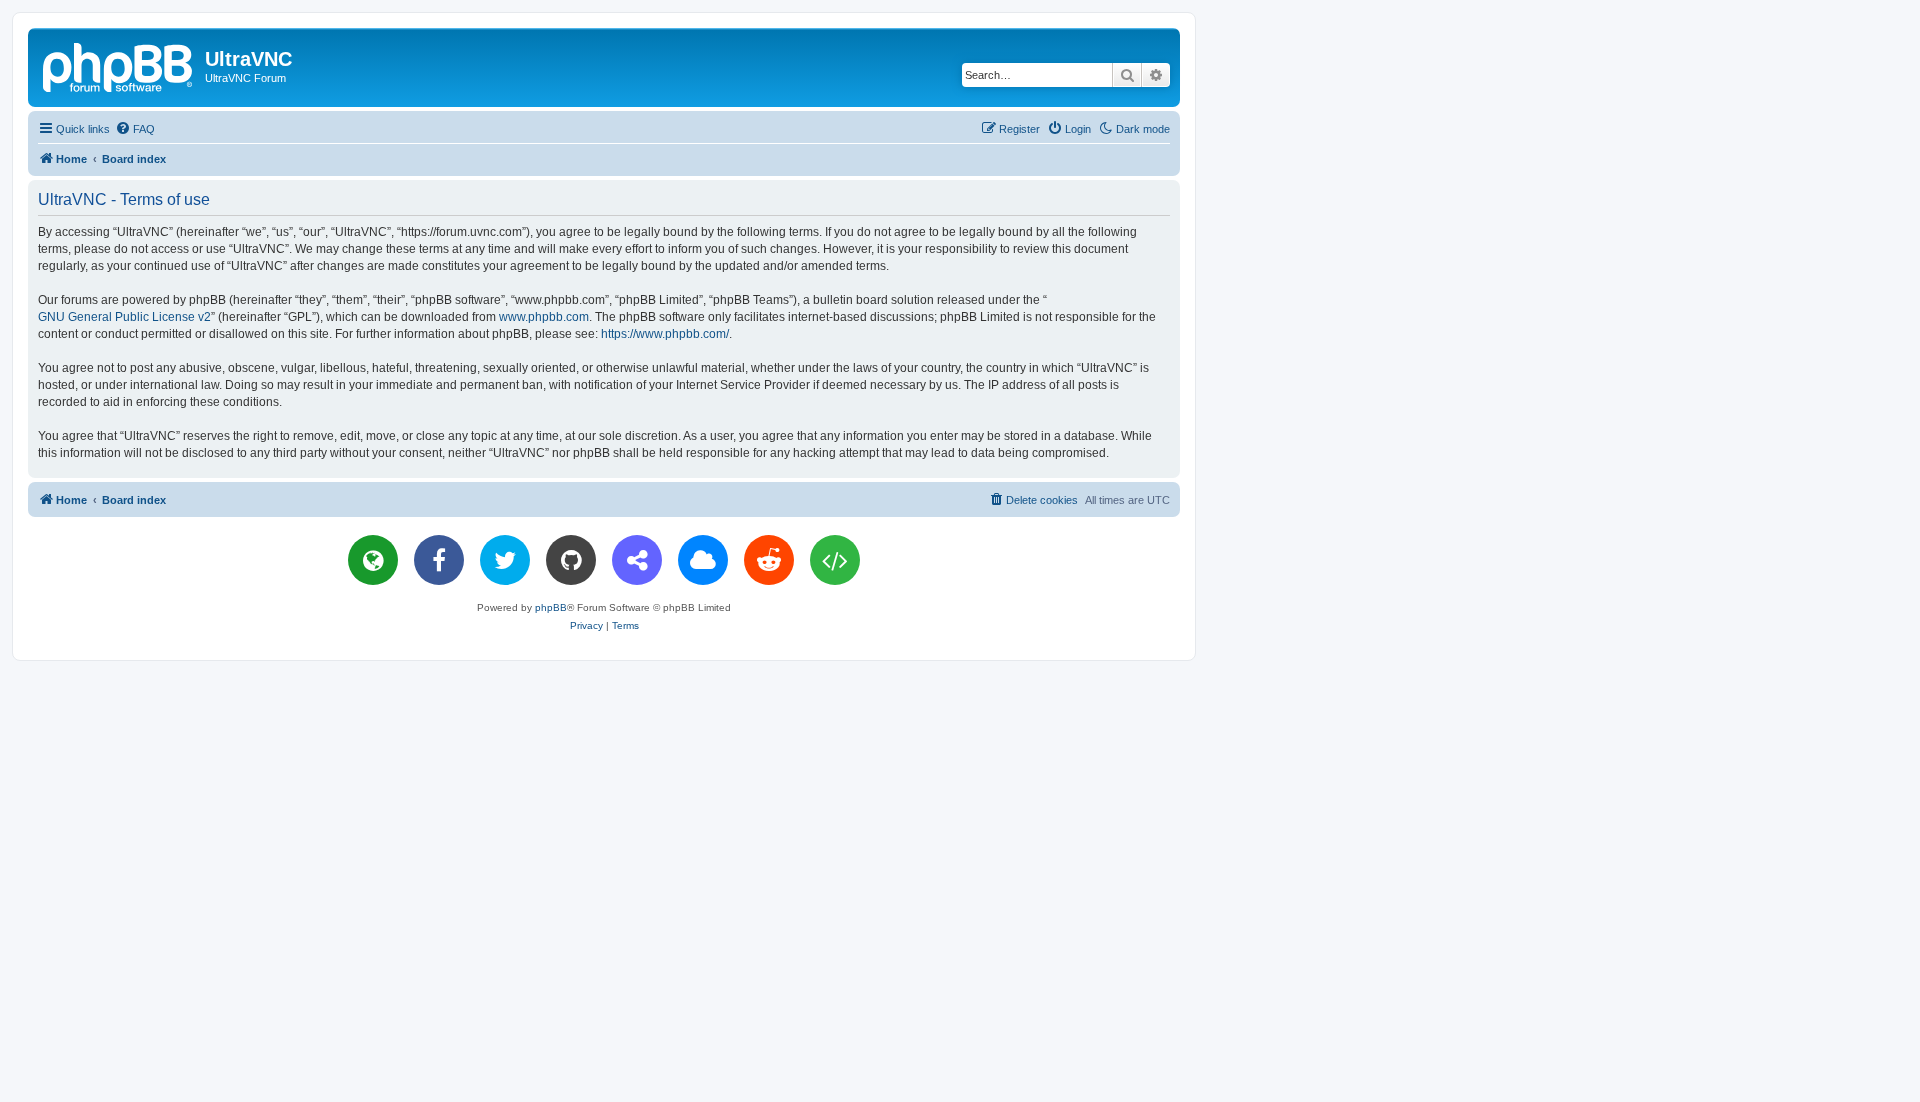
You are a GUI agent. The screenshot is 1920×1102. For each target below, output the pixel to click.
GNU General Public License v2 (124, 317)
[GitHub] (571, 560)
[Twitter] (505, 560)
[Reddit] (769, 560)
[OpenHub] (835, 560)
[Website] (373, 560)
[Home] (119, 65)
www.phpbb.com (544, 317)
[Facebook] (439, 560)
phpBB (551, 607)
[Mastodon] (637, 560)
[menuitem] (135, 129)
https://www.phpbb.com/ (665, 334)
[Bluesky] (703, 560)
